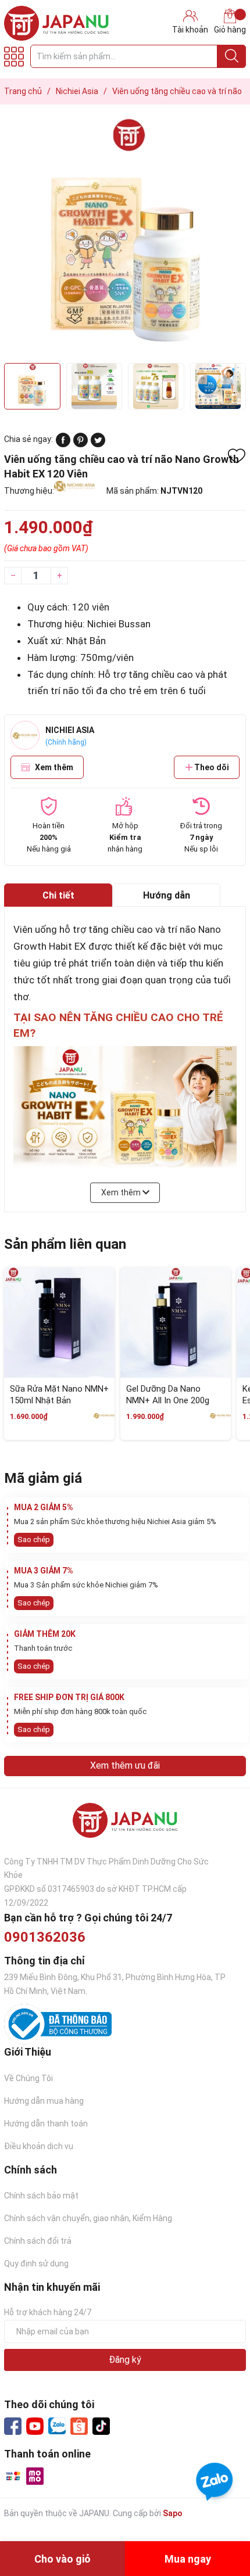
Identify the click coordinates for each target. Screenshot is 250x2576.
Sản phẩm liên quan (65, 1244)
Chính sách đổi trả (38, 2241)
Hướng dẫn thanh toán (46, 2124)
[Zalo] (57, 2426)
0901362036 (45, 1937)
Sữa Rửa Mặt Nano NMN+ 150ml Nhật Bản (59, 1395)
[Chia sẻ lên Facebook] (63, 444)
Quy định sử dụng (36, 2264)
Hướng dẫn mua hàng (44, 2101)
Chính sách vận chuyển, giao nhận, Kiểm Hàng (88, 2218)
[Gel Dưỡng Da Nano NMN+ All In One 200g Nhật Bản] (176, 1323)
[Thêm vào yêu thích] (237, 456)
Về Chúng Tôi (28, 2078)
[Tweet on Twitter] (98, 444)
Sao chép (34, 1540)
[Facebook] (13, 2426)
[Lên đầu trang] (218, 2521)
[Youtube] (35, 2426)
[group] (125, 237)
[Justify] (232, 56)
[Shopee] (79, 2426)
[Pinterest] (81, 444)
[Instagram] (101, 2426)
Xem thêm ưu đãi (125, 1765)
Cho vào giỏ (63, 2559)
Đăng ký (125, 2360)
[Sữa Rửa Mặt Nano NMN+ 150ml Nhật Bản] (59, 1323)
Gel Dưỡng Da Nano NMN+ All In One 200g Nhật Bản (168, 1400)
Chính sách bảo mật (41, 2196)
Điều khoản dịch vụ (39, 2146)
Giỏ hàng (230, 30)
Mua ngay (188, 2559)
